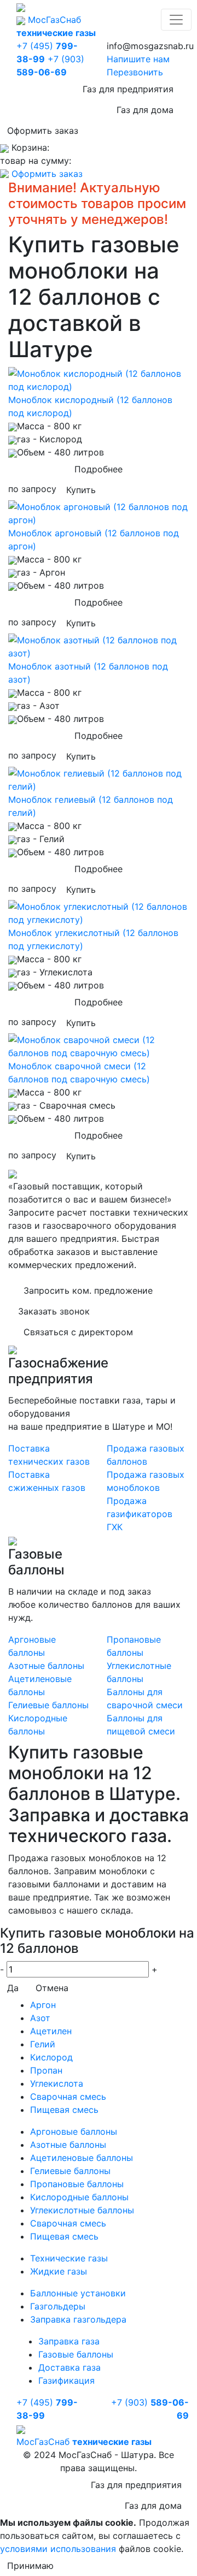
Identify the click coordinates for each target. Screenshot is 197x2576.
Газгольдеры (58, 2306)
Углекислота (57, 2083)
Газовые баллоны (76, 2354)
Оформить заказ (43, 131)
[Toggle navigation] (176, 20)
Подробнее (99, 469)
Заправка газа (69, 2341)
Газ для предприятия (128, 89)
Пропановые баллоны (77, 2184)
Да (13, 1988)
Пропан (46, 2070)
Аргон (43, 2005)
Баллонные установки (78, 2293)
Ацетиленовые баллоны (82, 2158)
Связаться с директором (78, 1332)
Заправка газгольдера (78, 2319)
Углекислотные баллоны (82, 2210)
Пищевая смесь (64, 2110)
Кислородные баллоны (79, 2197)
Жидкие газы (59, 2271)
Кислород (51, 2057)
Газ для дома (145, 110)
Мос (84, 2442)
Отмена (52, 1988)
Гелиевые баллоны (48, 1705)
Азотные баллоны (46, 1666)
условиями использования (58, 2549)
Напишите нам (138, 59)
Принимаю (30, 2566)
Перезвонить (135, 72)
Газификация (66, 2380)
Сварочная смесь (68, 2097)
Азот (40, 2018)
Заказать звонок (54, 1311)
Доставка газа (69, 2367)
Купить (81, 490)
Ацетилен (51, 2031)
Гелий (43, 2044)
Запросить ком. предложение (88, 1290)
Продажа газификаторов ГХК (140, 1514)
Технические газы (69, 2258)
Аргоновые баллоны (74, 2131)
